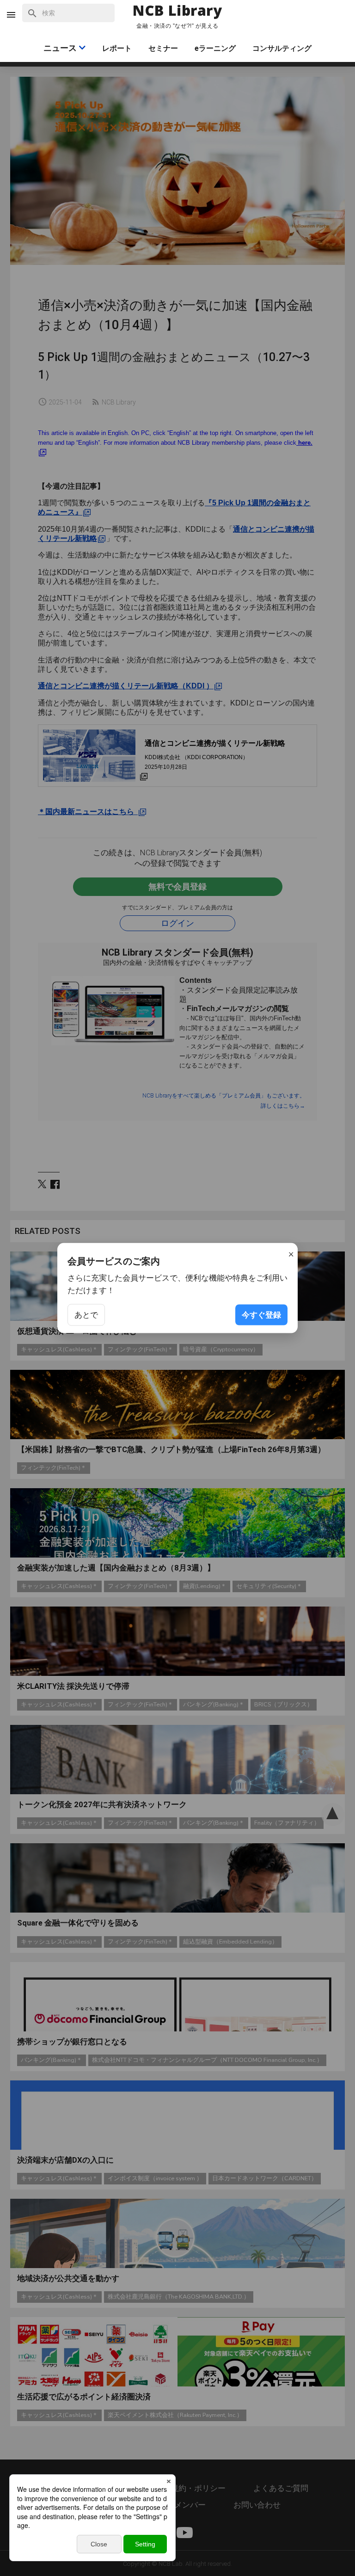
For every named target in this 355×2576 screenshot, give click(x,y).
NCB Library (177, 11)
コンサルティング (282, 48)
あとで (86, 1314)
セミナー (163, 48)
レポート (117, 48)
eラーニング (215, 48)
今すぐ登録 (261, 1314)
